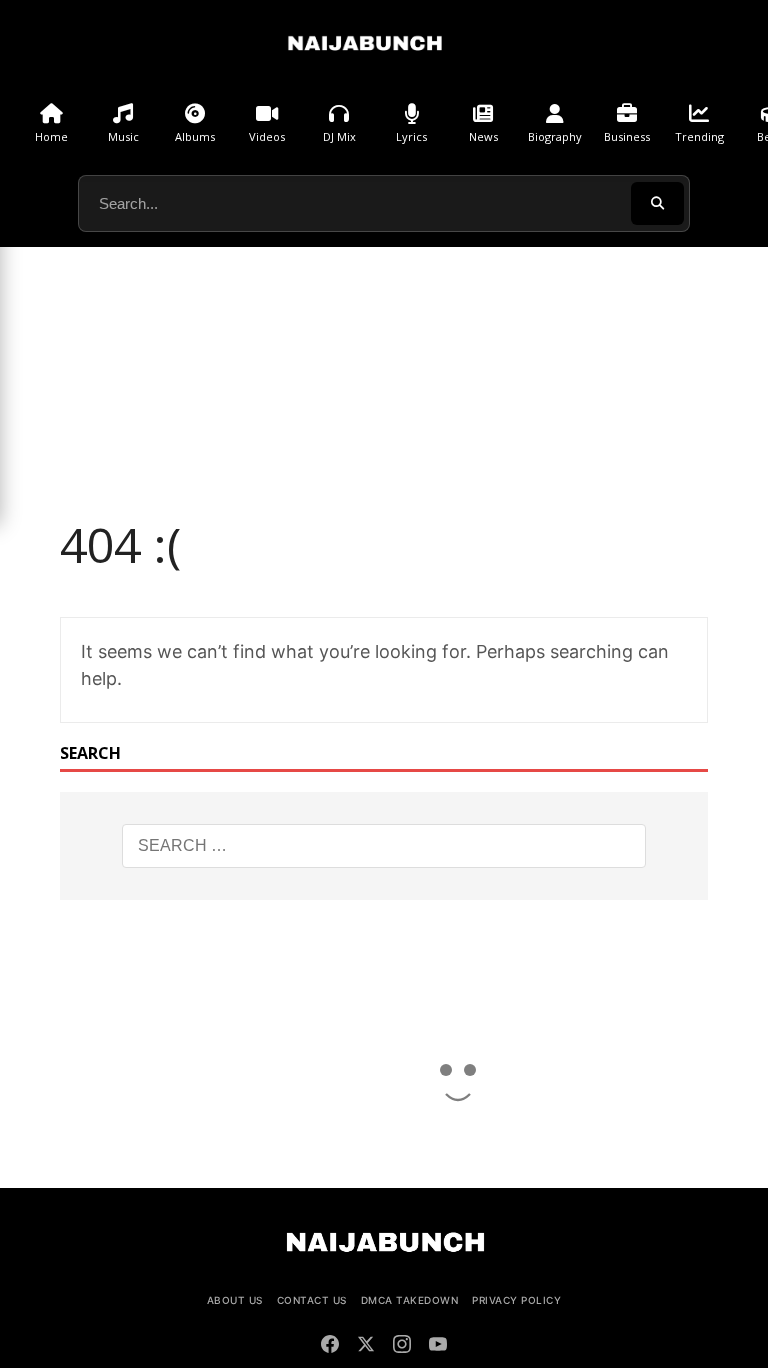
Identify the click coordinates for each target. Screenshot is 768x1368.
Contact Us (312, 1300)
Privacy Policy (516, 1300)
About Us (235, 1300)
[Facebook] (330, 1347)
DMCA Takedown (410, 1300)
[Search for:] (383, 846)
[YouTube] (438, 1347)
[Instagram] (402, 1347)
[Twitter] (366, 1347)
